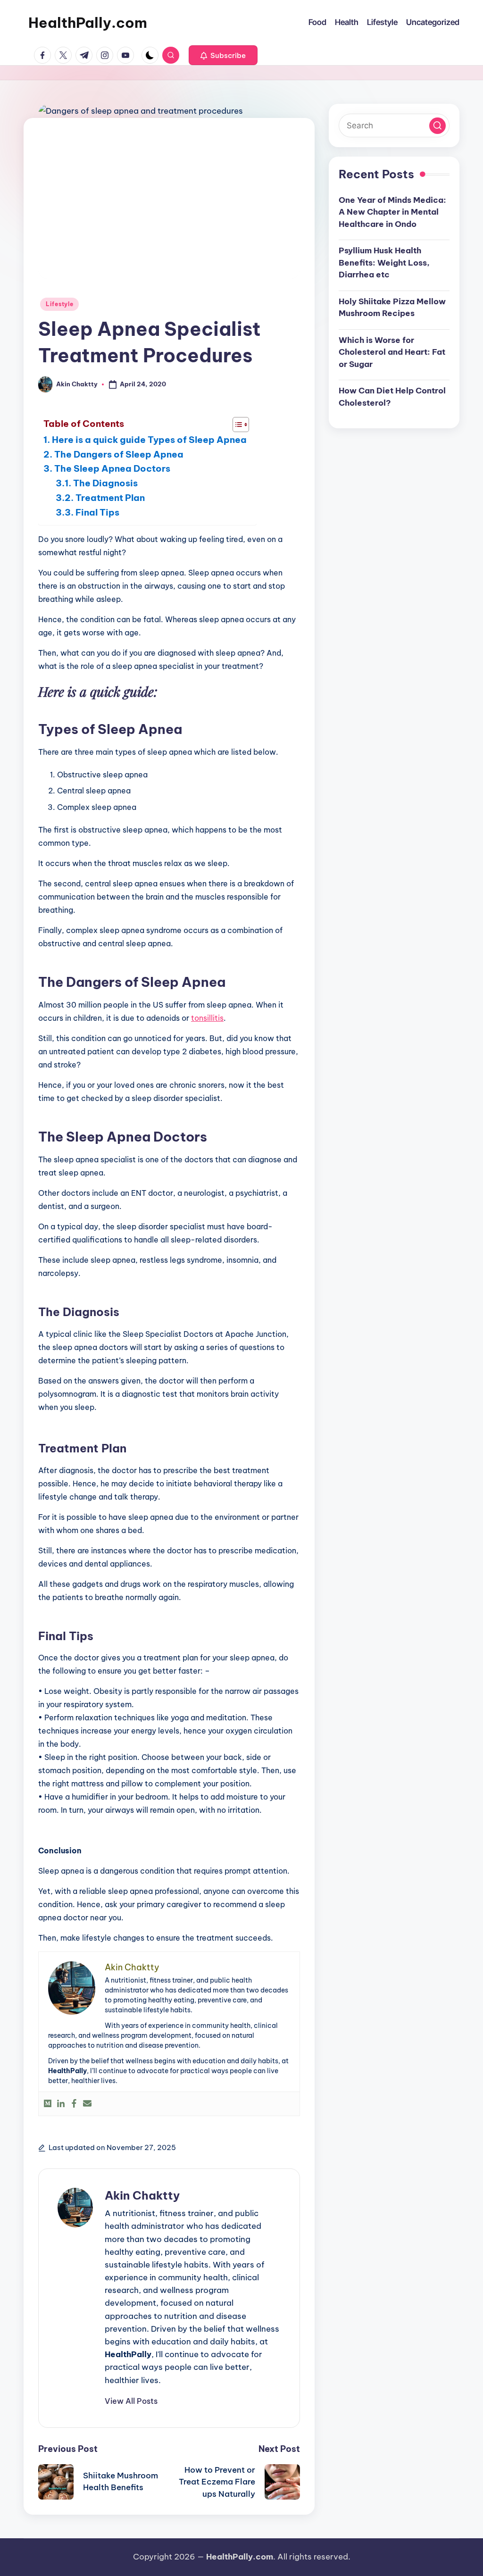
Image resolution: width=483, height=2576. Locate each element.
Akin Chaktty (142, 2195)
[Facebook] (74, 2104)
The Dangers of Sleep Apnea (119, 454)
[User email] (87, 2104)
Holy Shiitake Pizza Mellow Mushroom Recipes (392, 308)
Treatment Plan (110, 498)
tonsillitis (207, 1018)
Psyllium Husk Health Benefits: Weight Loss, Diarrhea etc (384, 263)
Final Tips (97, 512)
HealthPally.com (88, 23)
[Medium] (48, 2104)
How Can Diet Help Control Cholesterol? (392, 397)
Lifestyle (59, 304)
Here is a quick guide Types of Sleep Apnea (149, 440)
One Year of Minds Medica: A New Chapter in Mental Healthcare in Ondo (392, 212)
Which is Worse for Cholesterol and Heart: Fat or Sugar (392, 352)
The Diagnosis (105, 483)
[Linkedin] (61, 2104)
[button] (223, 55)
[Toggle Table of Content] (236, 425)
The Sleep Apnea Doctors (112, 468)
